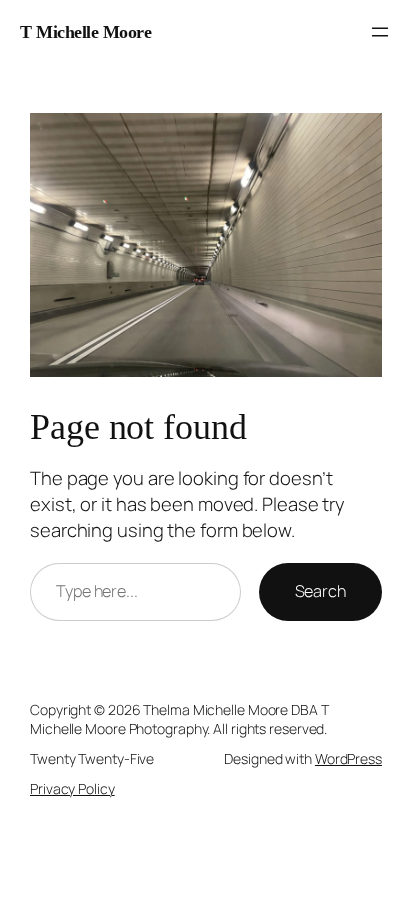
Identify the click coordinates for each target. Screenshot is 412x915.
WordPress (348, 758)
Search (320, 591)
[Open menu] (380, 32)
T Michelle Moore (85, 32)
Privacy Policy (72, 788)
